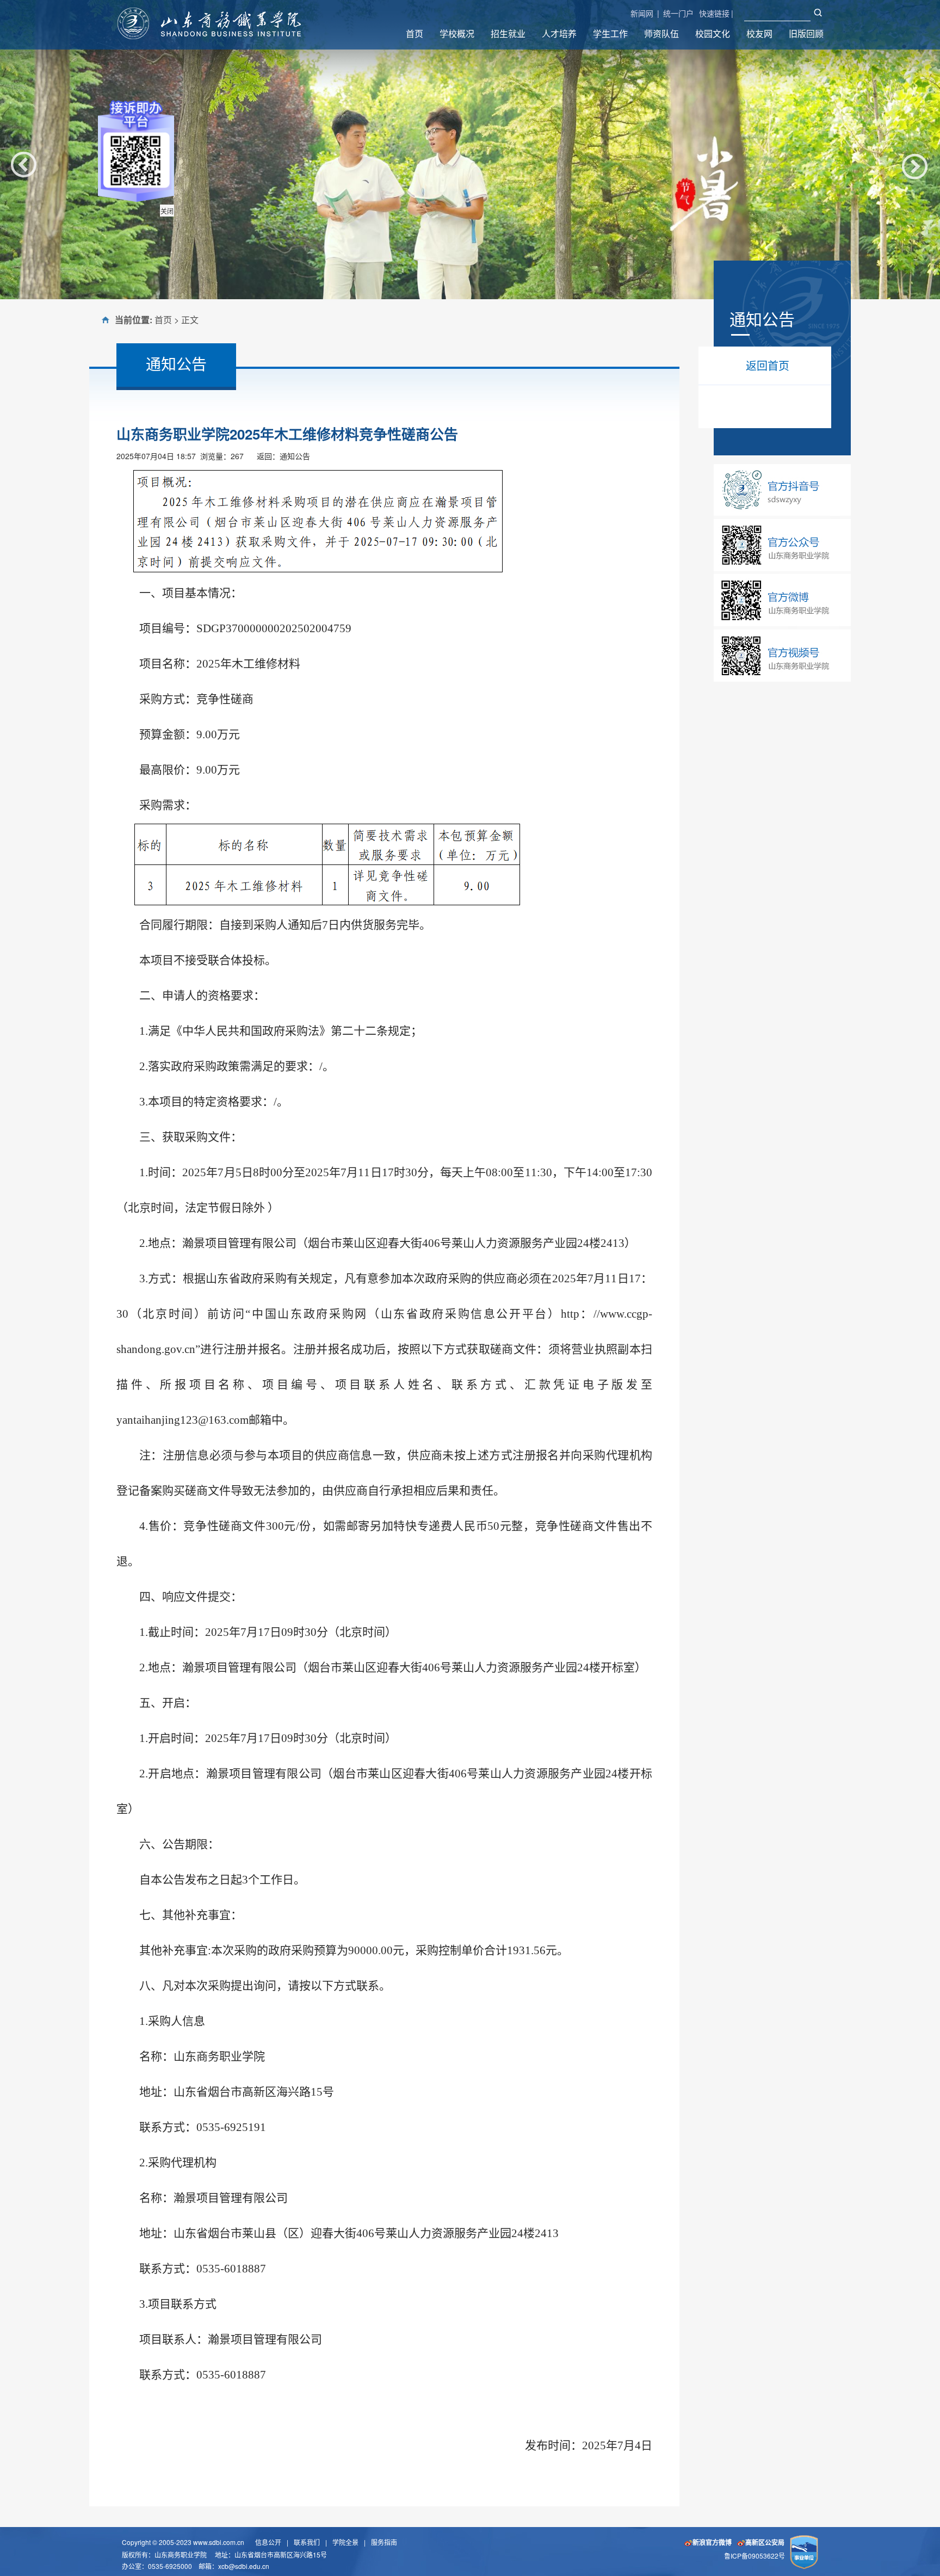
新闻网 (642, 13)
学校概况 (457, 33)
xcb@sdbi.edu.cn (244, 2566)
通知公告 (295, 456)
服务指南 (384, 2542)
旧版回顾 (806, 33)
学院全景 (345, 2542)
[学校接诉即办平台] (160, 174)
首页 (415, 33)
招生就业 (508, 33)
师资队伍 (661, 33)
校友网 (759, 33)
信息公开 (268, 2542)
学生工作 (610, 33)
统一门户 (678, 13)
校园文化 (713, 33)
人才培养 (559, 33)
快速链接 (714, 13)
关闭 (191, 235)
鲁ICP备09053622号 (755, 2556)
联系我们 (307, 2542)
